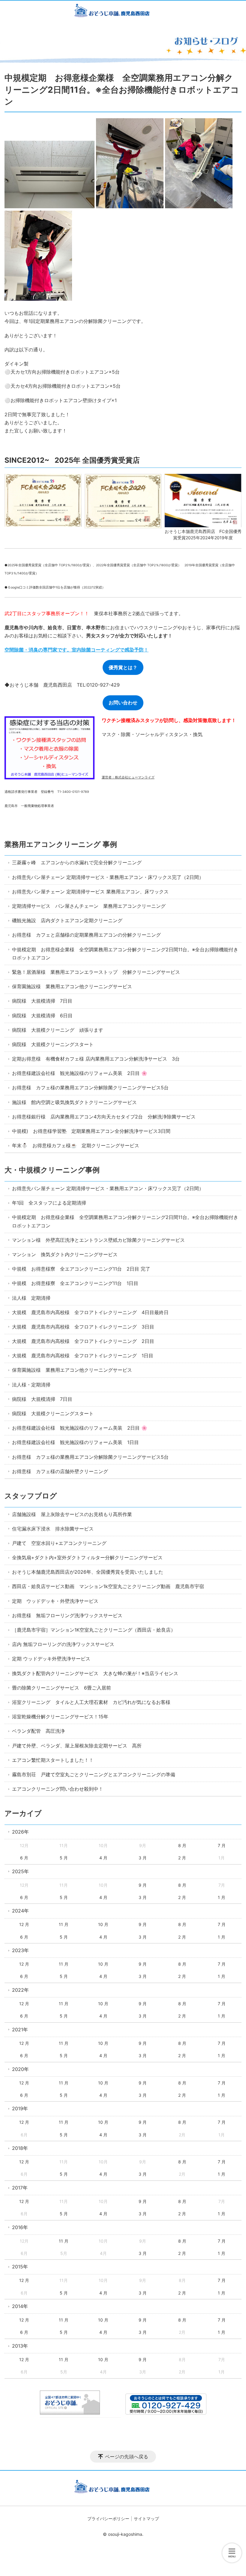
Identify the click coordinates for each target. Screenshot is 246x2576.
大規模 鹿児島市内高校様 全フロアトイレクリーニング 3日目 (83, 1327)
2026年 (20, 1832)
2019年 (20, 2108)
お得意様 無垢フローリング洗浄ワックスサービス (67, 1615)
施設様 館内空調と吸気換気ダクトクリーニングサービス (74, 1102)
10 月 (103, 1924)
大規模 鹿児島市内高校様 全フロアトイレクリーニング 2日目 (83, 1341)
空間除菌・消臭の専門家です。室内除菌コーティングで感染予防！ (76, 650)
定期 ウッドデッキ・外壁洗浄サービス (55, 1601)
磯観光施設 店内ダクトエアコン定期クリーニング (67, 920)
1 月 (222, 1897)
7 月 (222, 1845)
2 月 (182, 1858)
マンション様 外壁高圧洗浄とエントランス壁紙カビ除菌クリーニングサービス (98, 1240)
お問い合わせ (123, 703)
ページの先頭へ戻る (127, 2457)
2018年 (20, 2148)
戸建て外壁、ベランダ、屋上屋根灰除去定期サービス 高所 (77, 1746)
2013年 (20, 2346)
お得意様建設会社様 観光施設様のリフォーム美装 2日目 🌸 (80, 1073)
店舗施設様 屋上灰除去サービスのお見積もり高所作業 (72, 1514)
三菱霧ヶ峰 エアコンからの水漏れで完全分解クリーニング (77, 862)
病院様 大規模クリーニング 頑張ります (58, 1030)
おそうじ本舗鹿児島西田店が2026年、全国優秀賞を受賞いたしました (88, 1572)
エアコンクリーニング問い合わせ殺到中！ (58, 1789)
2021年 (20, 2030)
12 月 (24, 1924)
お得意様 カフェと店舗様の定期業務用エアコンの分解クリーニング (86, 935)
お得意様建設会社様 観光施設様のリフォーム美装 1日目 (75, 1442)
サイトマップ (146, 2519)
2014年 (20, 2306)
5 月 (64, 1858)
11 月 (64, 1924)
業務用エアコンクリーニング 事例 (61, 844)
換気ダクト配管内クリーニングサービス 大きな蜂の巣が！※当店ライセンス (95, 1673)
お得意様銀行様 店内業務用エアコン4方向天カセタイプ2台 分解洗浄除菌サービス (104, 1117)
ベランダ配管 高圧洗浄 (38, 1731)
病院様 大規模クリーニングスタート (53, 1044)
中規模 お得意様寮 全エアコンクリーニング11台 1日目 (75, 1283)
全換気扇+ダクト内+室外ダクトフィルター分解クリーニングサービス (87, 1557)
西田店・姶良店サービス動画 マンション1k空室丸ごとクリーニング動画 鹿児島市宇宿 (108, 1586)
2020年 (20, 2069)
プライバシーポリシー (108, 2519)
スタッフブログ (31, 1496)
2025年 (20, 1871)
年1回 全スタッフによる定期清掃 (49, 1203)
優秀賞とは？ (123, 667)
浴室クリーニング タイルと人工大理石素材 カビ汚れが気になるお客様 (91, 1702)
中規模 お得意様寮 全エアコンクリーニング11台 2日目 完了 (81, 1269)
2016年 (20, 2227)
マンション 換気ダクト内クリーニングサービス (65, 1254)
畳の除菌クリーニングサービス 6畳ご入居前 (61, 1688)
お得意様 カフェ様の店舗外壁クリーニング (60, 1471)
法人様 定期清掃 (31, 1298)
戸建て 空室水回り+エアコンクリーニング (59, 1543)
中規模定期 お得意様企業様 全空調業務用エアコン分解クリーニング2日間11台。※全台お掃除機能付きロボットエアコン (125, 954)
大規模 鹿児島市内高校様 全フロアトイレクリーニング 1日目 (83, 1356)
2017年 (20, 2188)
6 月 (24, 1858)
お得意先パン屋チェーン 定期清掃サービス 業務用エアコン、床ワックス (90, 892)
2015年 (20, 2267)
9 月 (143, 1885)
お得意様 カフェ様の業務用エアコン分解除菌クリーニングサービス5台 (90, 1088)
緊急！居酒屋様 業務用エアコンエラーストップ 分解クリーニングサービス (96, 972)
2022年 (20, 1990)
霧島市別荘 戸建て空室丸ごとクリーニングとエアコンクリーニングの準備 (94, 1774)
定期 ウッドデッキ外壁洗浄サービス (51, 1659)
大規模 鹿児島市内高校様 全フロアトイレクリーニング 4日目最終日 (90, 1312)
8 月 (182, 1845)
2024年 (20, 1911)
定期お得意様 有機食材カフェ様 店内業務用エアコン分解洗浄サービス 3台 (96, 1059)
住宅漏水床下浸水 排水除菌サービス (53, 1529)
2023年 (20, 1950)
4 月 (103, 1858)
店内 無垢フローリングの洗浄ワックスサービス (63, 1644)
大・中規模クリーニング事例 (52, 1170)
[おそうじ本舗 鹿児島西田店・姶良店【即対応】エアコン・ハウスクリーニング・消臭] (123, 12)
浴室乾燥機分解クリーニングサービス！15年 (60, 1717)
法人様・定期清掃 (31, 1385)
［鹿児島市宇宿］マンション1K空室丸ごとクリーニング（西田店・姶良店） (94, 1630)
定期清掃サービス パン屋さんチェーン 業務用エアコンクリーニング (89, 906)
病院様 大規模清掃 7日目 (42, 1001)
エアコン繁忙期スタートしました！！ (53, 1760)
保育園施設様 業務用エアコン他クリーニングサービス (72, 986)
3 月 (143, 1858)
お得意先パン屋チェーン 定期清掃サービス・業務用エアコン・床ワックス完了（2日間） (108, 877)
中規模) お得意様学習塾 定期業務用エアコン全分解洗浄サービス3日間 (91, 1131)
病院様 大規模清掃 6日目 (42, 1016)
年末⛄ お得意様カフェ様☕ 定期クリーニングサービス (78, 1145)
